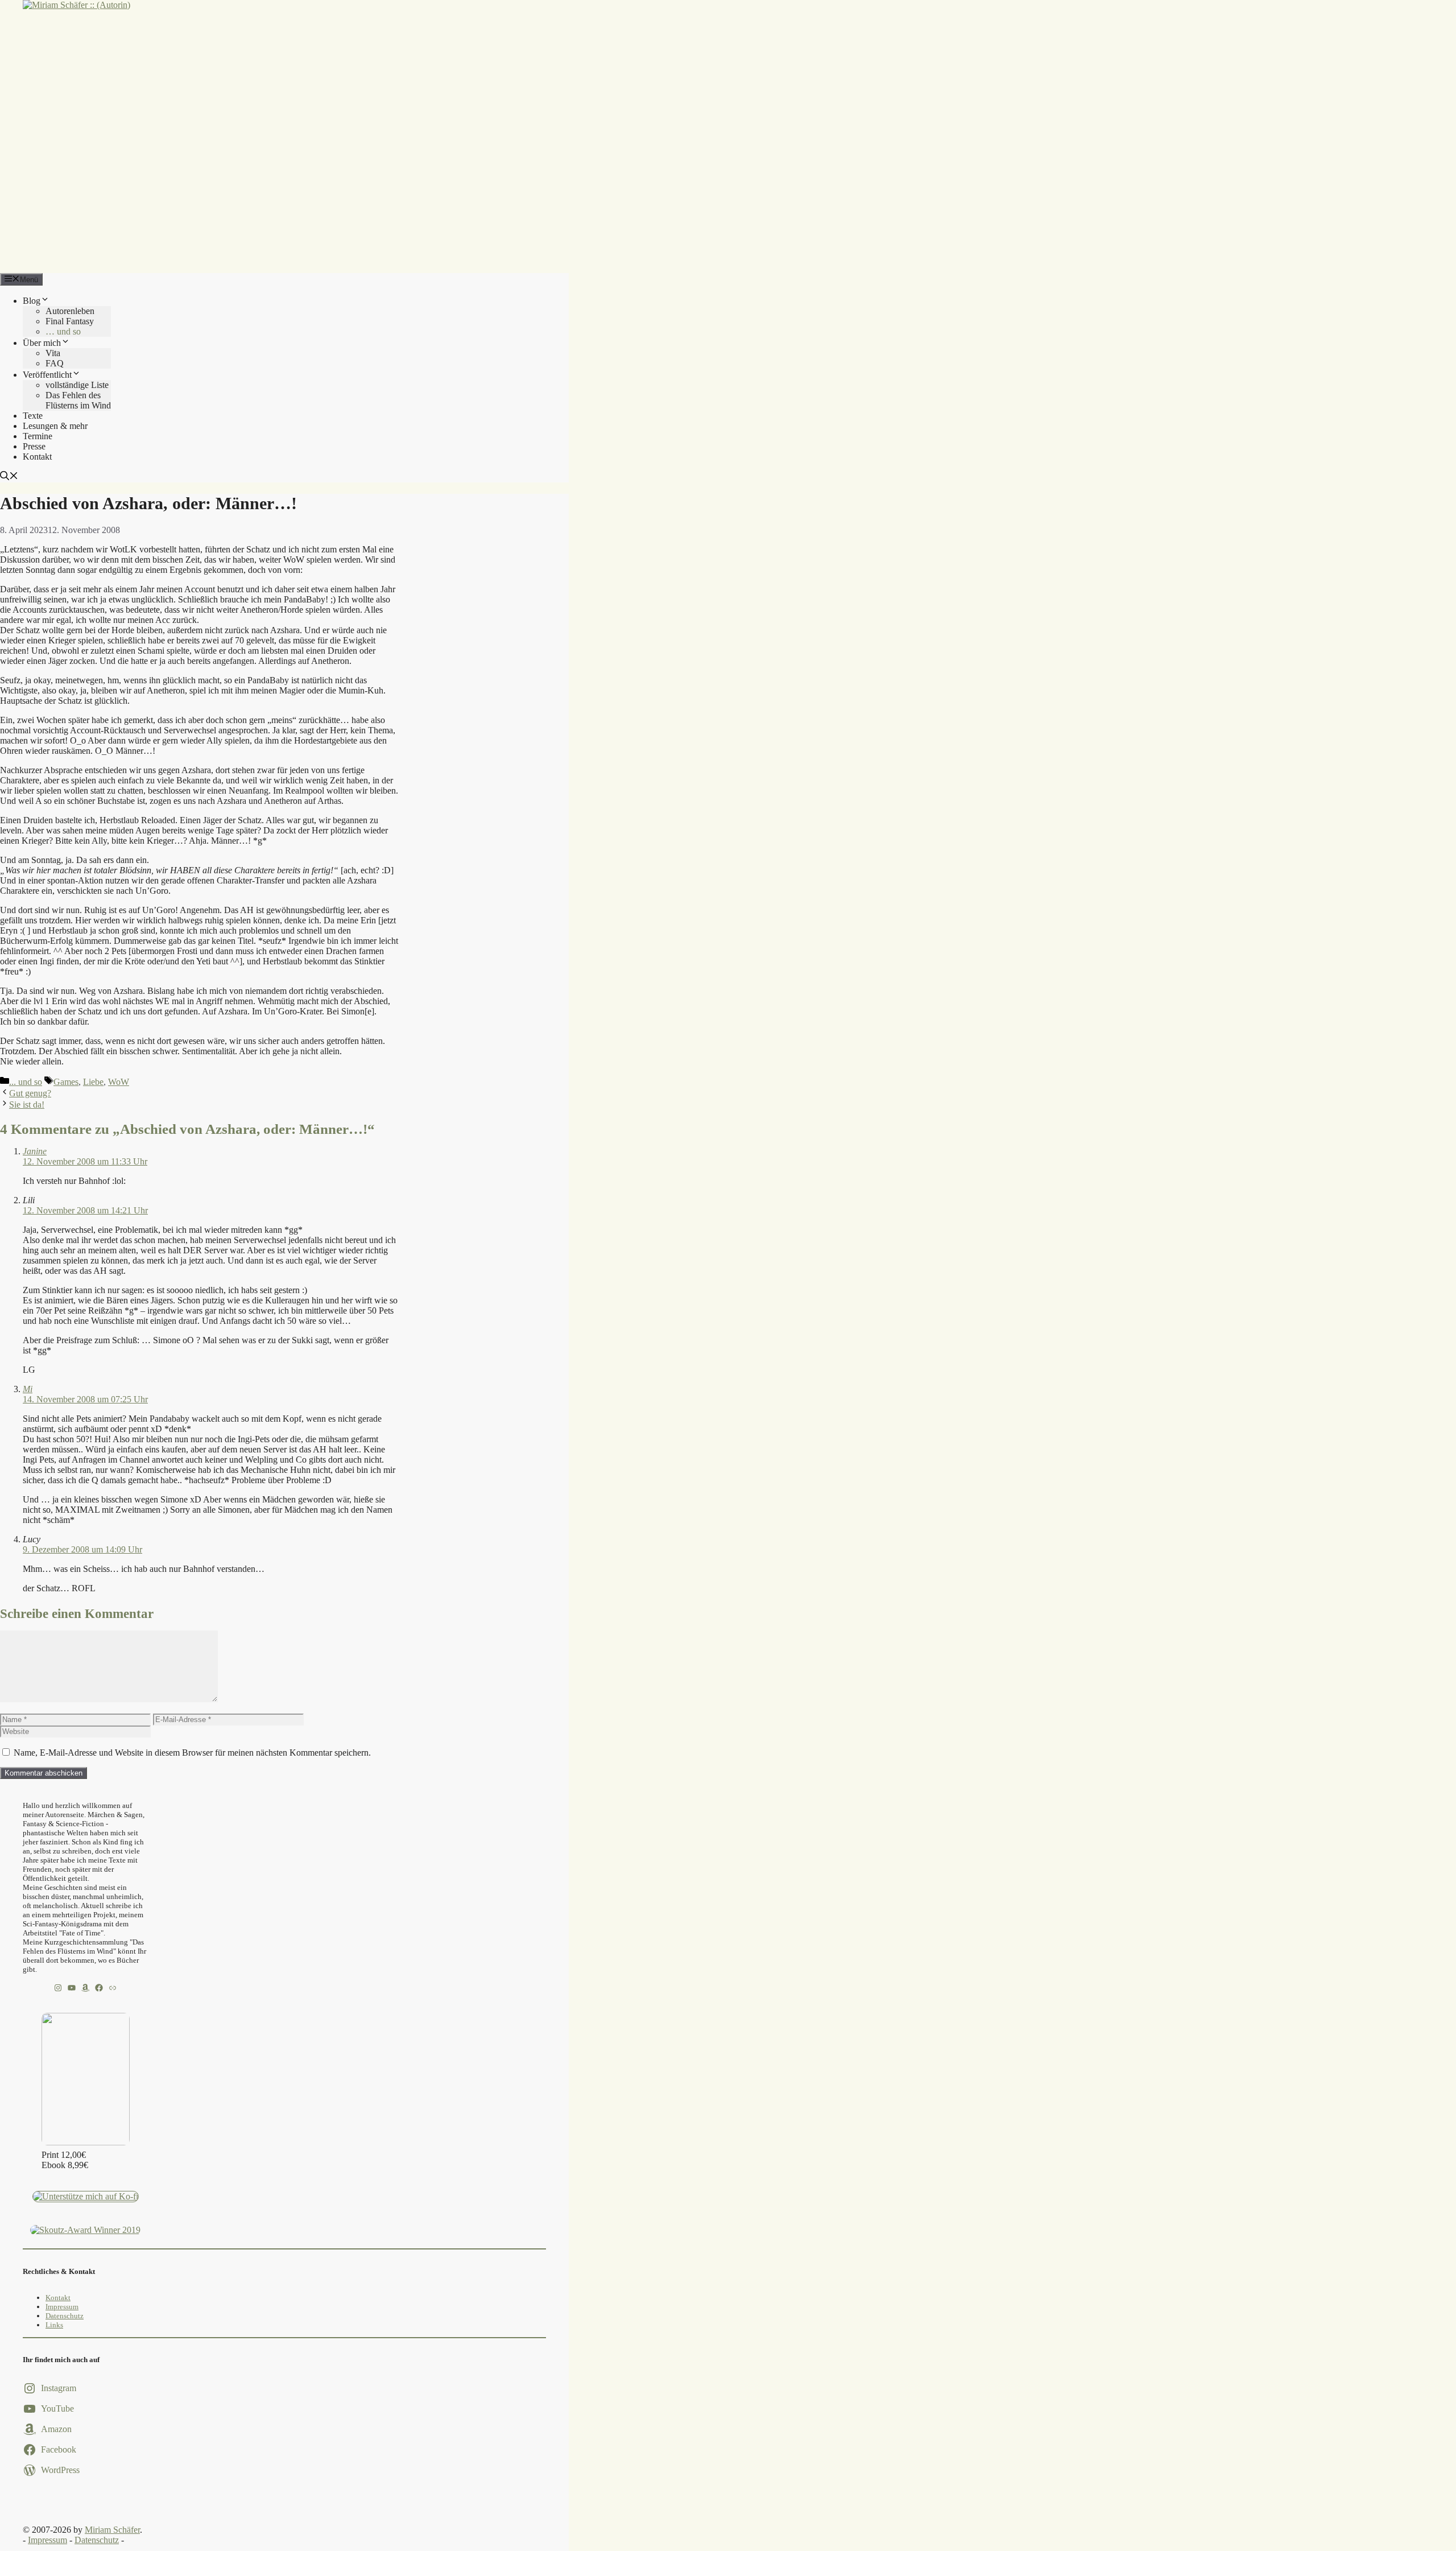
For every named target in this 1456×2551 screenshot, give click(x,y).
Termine (38, 436)
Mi (28, 1389)
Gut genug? (30, 1093)
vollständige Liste (77, 385)
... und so (26, 1082)
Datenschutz (65, 2316)
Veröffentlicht (47, 375)
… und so (63, 331)
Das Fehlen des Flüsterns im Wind (78, 400)
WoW (119, 1082)
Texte (33, 416)
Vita (53, 353)
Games (66, 1082)
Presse (34, 446)
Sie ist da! (27, 1105)
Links (54, 2325)
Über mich (42, 343)
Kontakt (37, 457)
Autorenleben (70, 311)
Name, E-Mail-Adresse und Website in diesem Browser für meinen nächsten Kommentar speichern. (192, 1753)
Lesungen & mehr (55, 426)
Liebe (93, 1082)
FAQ (55, 363)
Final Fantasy (70, 321)
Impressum (62, 2307)
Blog (32, 301)
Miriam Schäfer (112, 2530)
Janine (35, 1151)
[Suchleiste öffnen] (9, 477)
